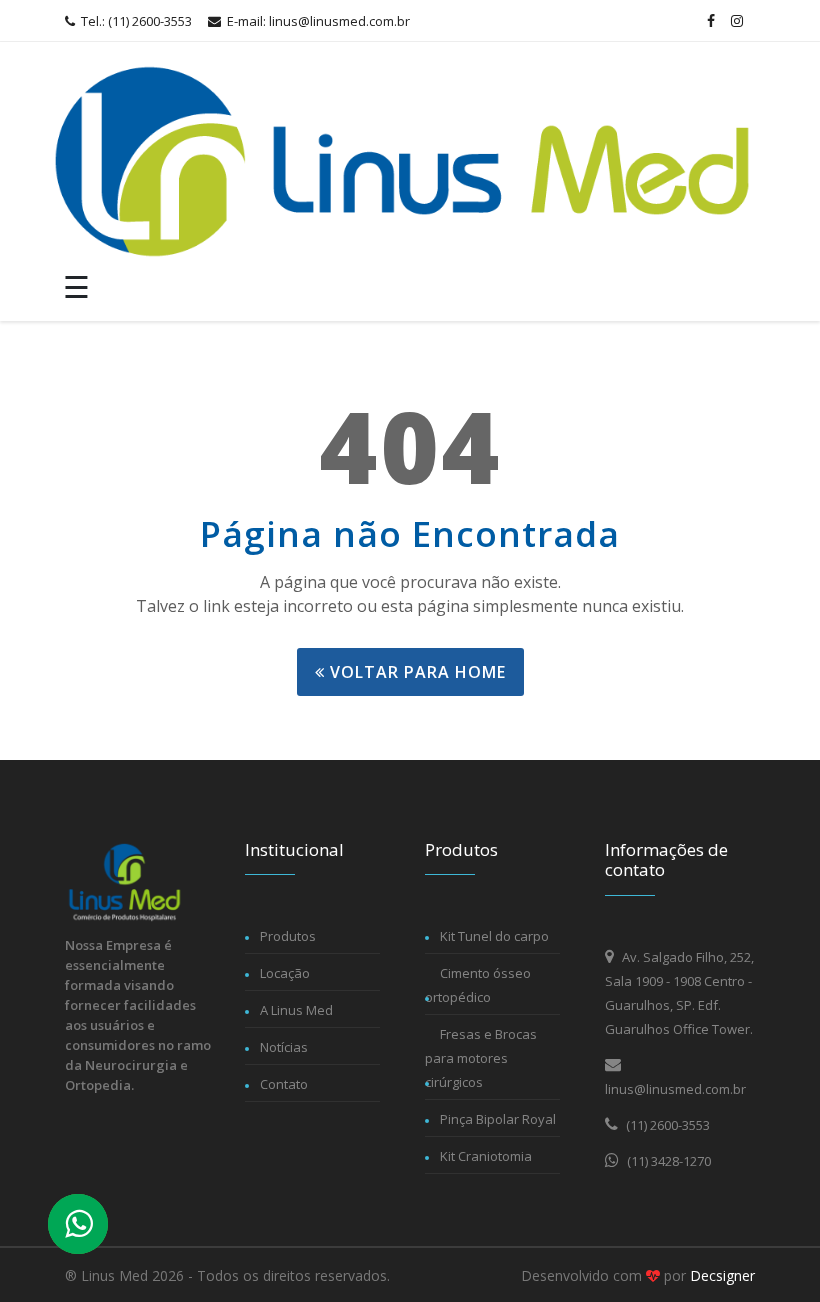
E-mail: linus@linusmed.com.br (317, 21)
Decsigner (722, 1275)
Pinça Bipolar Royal (498, 1119)
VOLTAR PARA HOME (415, 672)
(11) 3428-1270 (667, 1161)
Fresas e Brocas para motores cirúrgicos (481, 1058)
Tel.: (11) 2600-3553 (135, 21)
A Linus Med (296, 1010)
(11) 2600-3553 (666, 1125)
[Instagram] (737, 21)
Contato (284, 1084)
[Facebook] (711, 21)
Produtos (288, 936)
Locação (285, 973)
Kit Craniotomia (486, 1156)
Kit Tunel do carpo (494, 936)
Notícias (284, 1047)
